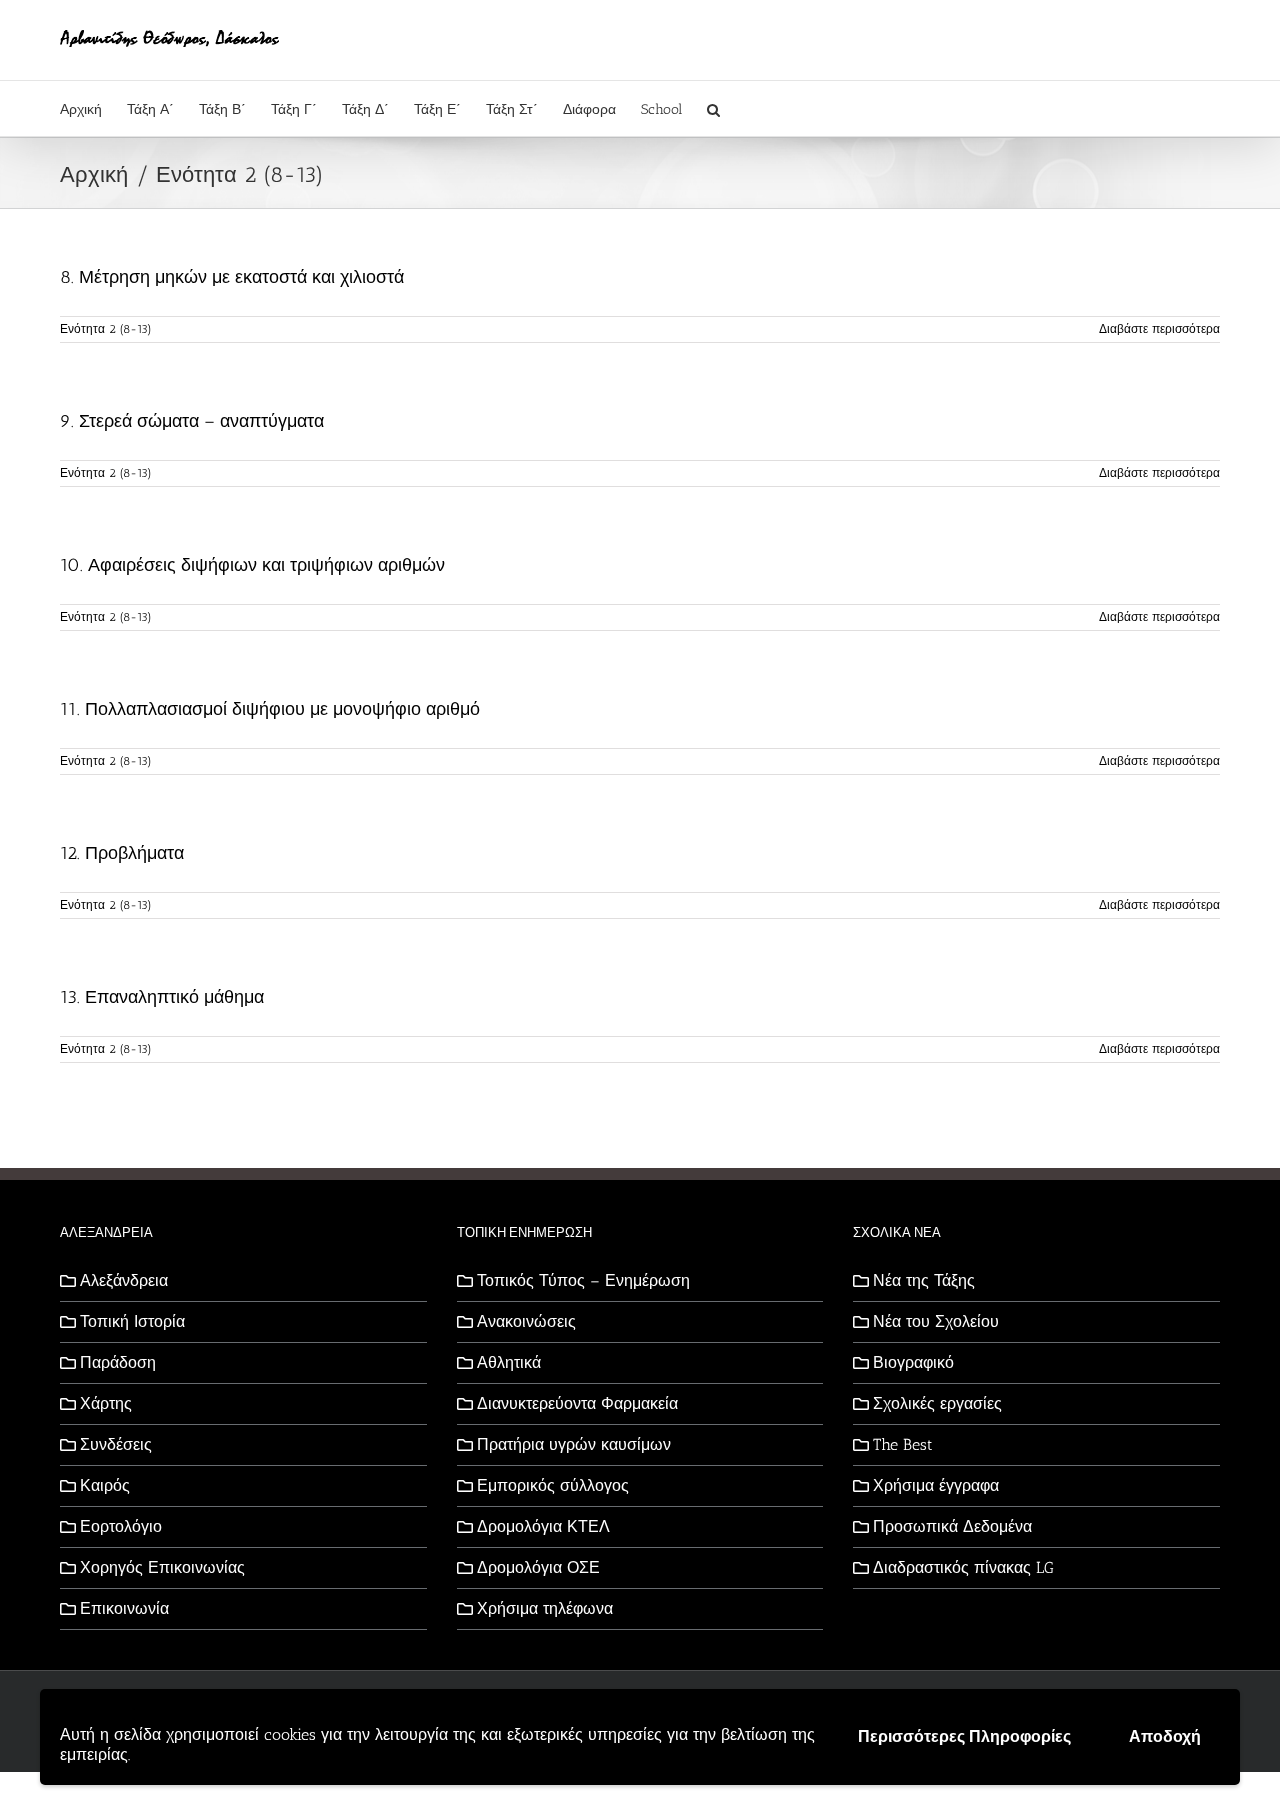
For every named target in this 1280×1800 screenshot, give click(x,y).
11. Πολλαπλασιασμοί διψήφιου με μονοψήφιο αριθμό (270, 709)
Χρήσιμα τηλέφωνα (545, 1608)
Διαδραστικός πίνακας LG (963, 1567)
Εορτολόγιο (121, 1526)
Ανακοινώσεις (526, 1321)
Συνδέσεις (116, 1444)
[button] (713, 108)
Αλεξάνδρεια (124, 1280)
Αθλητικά (509, 1362)
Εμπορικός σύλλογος (553, 1485)
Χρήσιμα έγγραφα (936, 1485)
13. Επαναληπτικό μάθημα (162, 997)
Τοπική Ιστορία (132, 1321)
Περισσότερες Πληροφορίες (964, 1736)
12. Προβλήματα (122, 853)
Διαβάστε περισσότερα (1159, 329)
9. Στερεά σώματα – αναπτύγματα (192, 421)
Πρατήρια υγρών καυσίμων (574, 1444)
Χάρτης (106, 1403)
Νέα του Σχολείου (936, 1321)
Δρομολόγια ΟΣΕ (538, 1567)
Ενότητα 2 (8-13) (106, 329)
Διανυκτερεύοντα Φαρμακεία (577, 1403)
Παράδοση (118, 1362)
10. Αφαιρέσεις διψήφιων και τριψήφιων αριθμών (252, 565)
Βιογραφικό (913, 1362)
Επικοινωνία (124, 1608)
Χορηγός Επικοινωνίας (162, 1567)
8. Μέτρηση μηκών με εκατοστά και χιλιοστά (232, 277)
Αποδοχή (1165, 1736)
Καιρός (105, 1485)
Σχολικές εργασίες (937, 1403)
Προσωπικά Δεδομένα (952, 1526)
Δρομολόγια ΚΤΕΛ (543, 1526)
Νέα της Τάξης (924, 1280)
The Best (903, 1444)
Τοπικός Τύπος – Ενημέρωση (583, 1280)
